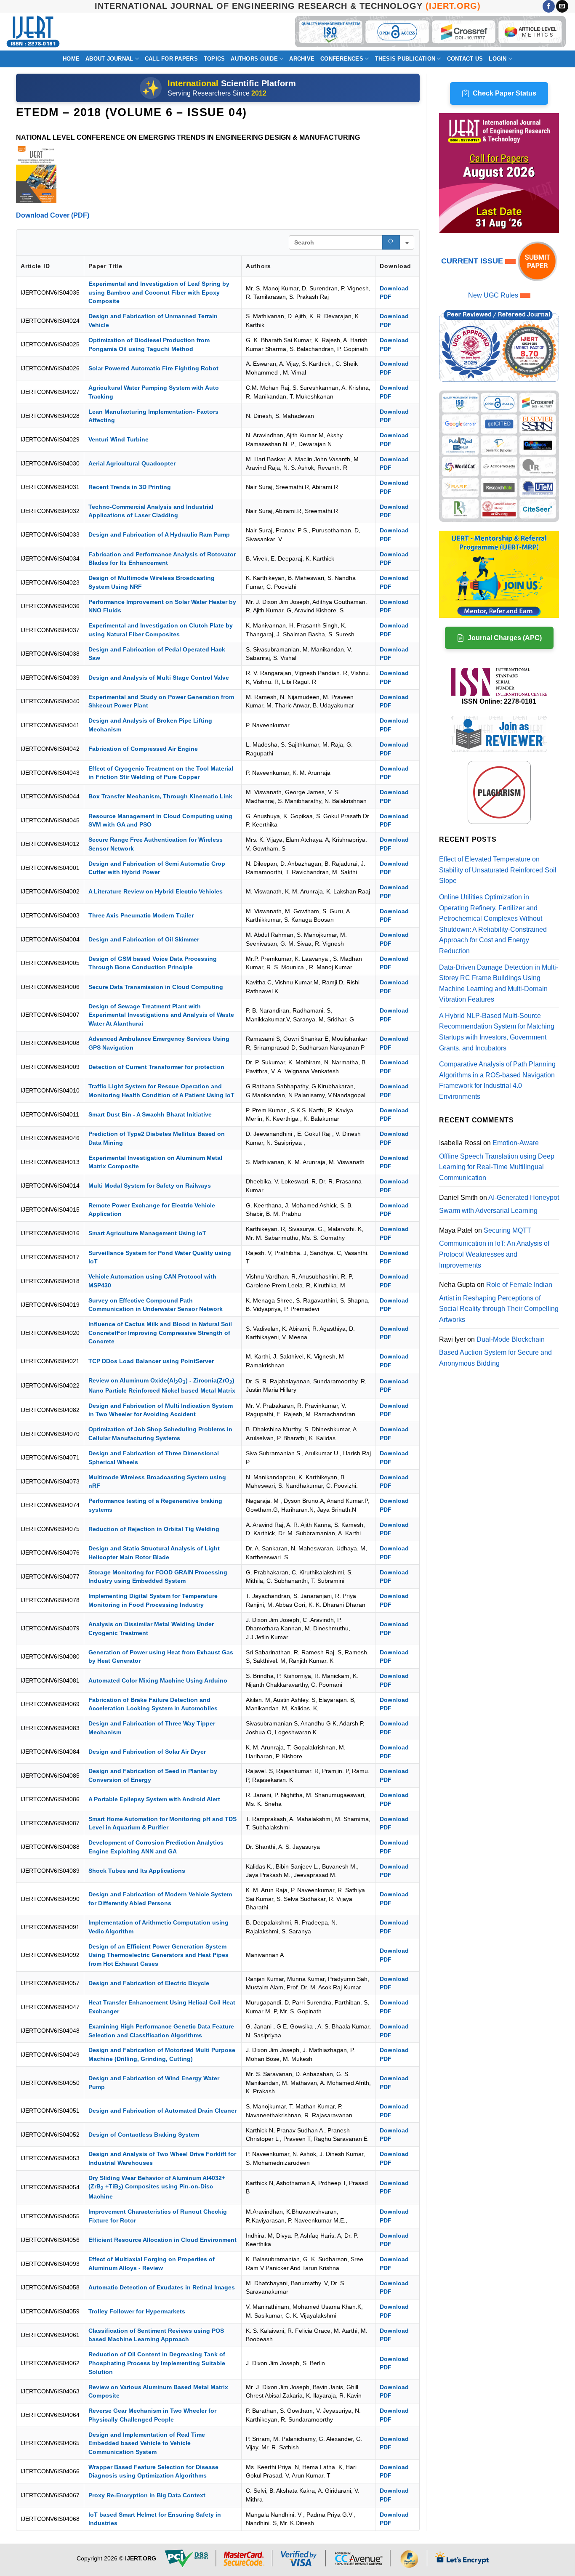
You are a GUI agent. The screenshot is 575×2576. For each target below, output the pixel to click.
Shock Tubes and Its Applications (137, 1871)
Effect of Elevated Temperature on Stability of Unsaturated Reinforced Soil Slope (498, 870)
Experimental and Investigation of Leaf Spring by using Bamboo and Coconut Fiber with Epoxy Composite (159, 292)
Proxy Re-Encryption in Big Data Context (147, 2495)
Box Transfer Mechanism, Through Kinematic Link (160, 796)
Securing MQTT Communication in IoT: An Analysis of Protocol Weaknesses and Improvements (494, 1248)
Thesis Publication (405, 59)
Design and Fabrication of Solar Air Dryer (147, 1752)
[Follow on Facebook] (549, 6)
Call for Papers (171, 59)
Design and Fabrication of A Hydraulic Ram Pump (159, 534)
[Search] (391, 242)
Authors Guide (254, 59)
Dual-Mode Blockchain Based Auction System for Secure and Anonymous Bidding (495, 1351)
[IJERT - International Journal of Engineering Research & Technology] (33, 32)
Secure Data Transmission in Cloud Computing (156, 987)
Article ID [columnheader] (35, 266)
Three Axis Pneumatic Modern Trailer (141, 915)
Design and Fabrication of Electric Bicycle (149, 1983)
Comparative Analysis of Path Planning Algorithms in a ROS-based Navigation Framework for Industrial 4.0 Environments (497, 1080)
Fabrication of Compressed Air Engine (143, 749)
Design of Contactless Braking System (144, 2135)
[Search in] (407, 242)
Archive (302, 59)
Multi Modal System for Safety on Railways (150, 1186)
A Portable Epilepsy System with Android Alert (154, 1799)
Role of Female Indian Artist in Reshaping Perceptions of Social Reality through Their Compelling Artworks (499, 1302)
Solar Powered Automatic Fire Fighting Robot (153, 368)
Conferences (342, 59)
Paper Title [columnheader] (105, 266)
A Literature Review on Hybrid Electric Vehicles (156, 891)
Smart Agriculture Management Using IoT (147, 1233)
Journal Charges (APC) (505, 638)
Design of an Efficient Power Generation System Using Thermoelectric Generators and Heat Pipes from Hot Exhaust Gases (158, 1955)
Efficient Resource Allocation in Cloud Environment (162, 2240)
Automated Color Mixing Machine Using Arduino (158, 1680)
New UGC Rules (493, 295)
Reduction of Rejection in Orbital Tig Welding (154, 1529)
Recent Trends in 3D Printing (130, 487)
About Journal (109, 59)
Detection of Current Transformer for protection (156, 1067)
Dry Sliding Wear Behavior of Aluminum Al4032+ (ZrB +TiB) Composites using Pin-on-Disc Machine (157, 2187)
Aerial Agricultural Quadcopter (132, 463)
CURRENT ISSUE (473, 261)
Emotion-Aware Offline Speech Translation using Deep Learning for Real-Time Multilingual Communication (497, 1160)
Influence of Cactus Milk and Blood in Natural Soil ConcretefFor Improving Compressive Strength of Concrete (160, 1333)
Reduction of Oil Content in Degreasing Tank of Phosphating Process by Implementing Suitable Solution (157, 2363)
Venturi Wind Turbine (118, 439)
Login (498, 59)
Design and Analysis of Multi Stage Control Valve (159, 678)
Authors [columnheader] (258, 266)
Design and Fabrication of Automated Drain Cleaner (162, 2111)
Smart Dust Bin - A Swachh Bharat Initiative (150, 1114)
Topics (214, 59)
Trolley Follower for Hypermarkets (137, 2311)
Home (71, 59)
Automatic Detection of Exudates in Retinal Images (162, 2287)
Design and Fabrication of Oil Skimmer (144, 939)
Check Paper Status (504, 93)
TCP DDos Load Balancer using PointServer (151, 1361)
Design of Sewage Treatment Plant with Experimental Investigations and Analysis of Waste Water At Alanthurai (161, 1015)
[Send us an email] (562, 6)
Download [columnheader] (395, 266)
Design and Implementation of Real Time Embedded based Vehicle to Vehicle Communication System (147, 2443)
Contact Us (465, 59)
